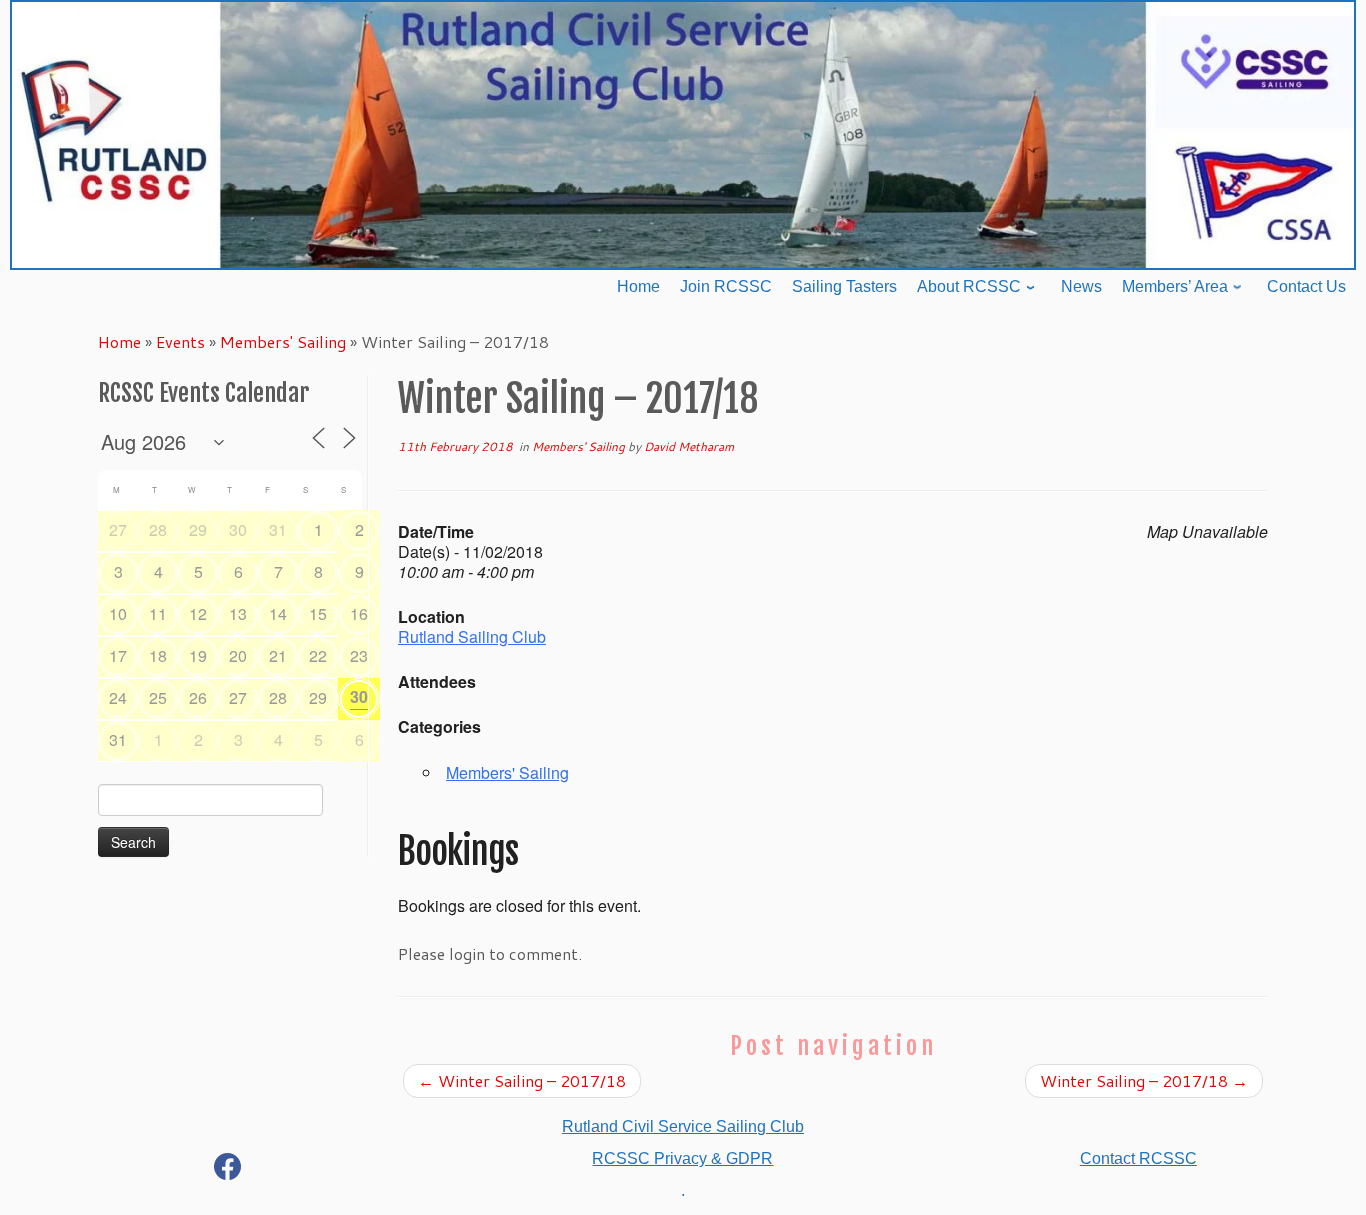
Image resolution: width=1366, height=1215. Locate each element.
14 (278, 613)
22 (318, 655)
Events (180, 341)
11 (158, 613)
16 (359, 613)
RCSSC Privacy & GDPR (682, 1158)
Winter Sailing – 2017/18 (522, 1080)
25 (158, 697)
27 (118, 529)
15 (318, 613)
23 (359, 655)
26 (198, 697)
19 (198, 655)
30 (238, 529)
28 (158, 529)
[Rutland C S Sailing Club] (228, 1170)
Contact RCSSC (1138, 1158)
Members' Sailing (283, 341)
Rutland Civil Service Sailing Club (683, 1126)
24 (118, 697)
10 (118, 613)
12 (198, 613)
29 (198, 529)
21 (278, 655)
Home (119, 341)
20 (238, 655)
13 (238, 613)
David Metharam (689, 446)
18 (158, 655)
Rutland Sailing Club (472, 636)
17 (118, 655)
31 (278, 529)
